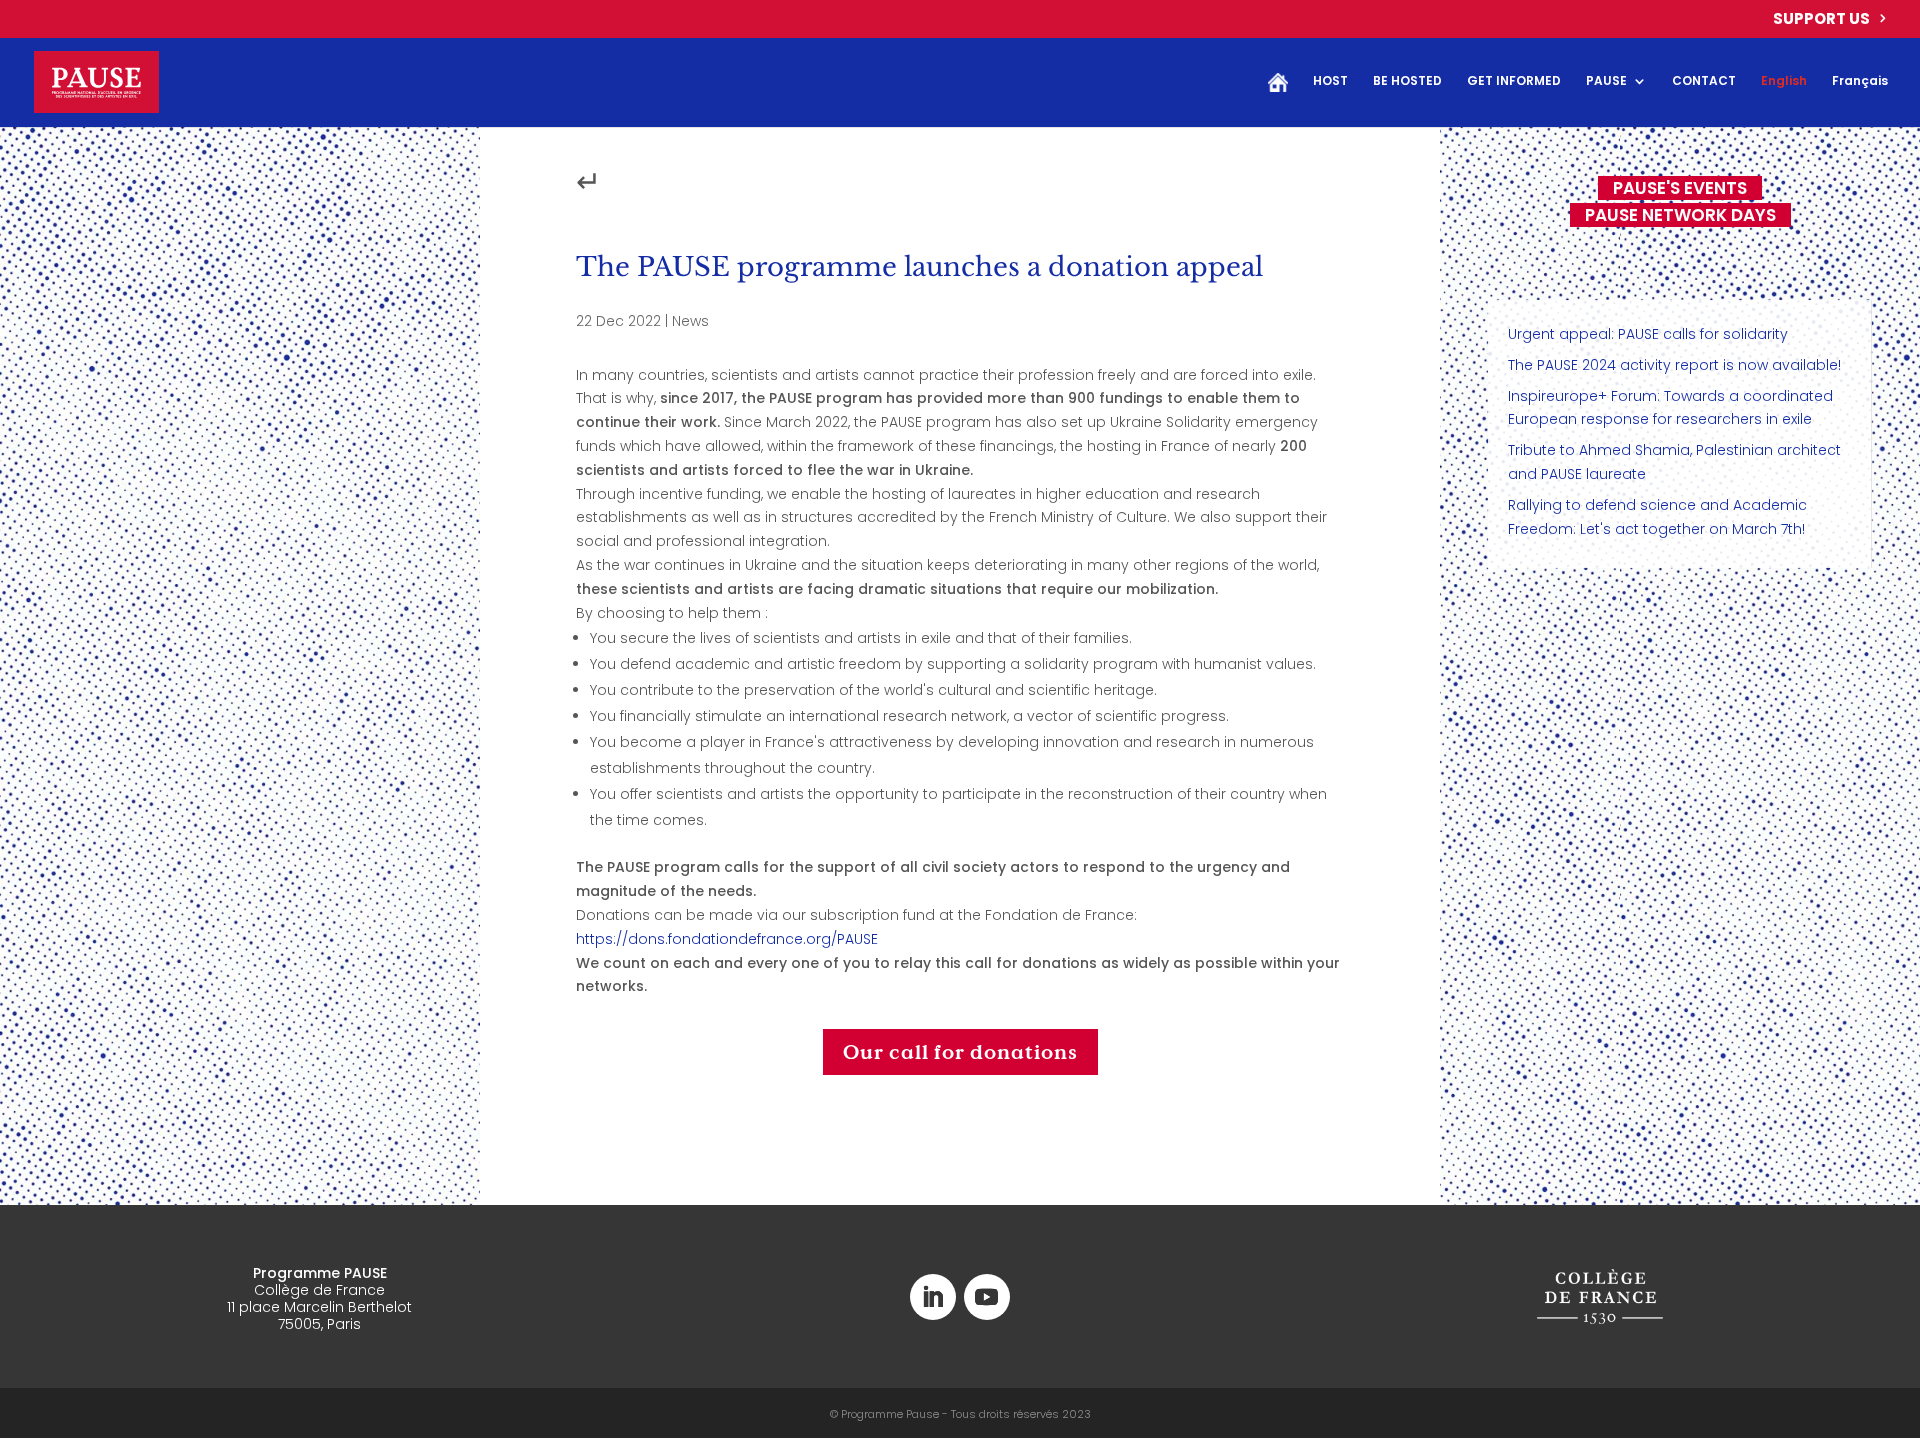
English (1784, 81)
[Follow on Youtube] (987, 1297)
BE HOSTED (1407, 81)
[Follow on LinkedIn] (933, 1297)
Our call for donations (960, 1052)
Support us (1821, 20)
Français (1860, 81)
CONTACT (1704, 81)
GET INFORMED (1514, 81)
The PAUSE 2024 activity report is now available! (1674, 365)
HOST (1330, 81)
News (690, 321)
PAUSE (1606, 81)
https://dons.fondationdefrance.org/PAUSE (727, 939)
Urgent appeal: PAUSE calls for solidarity (1648, 334)
